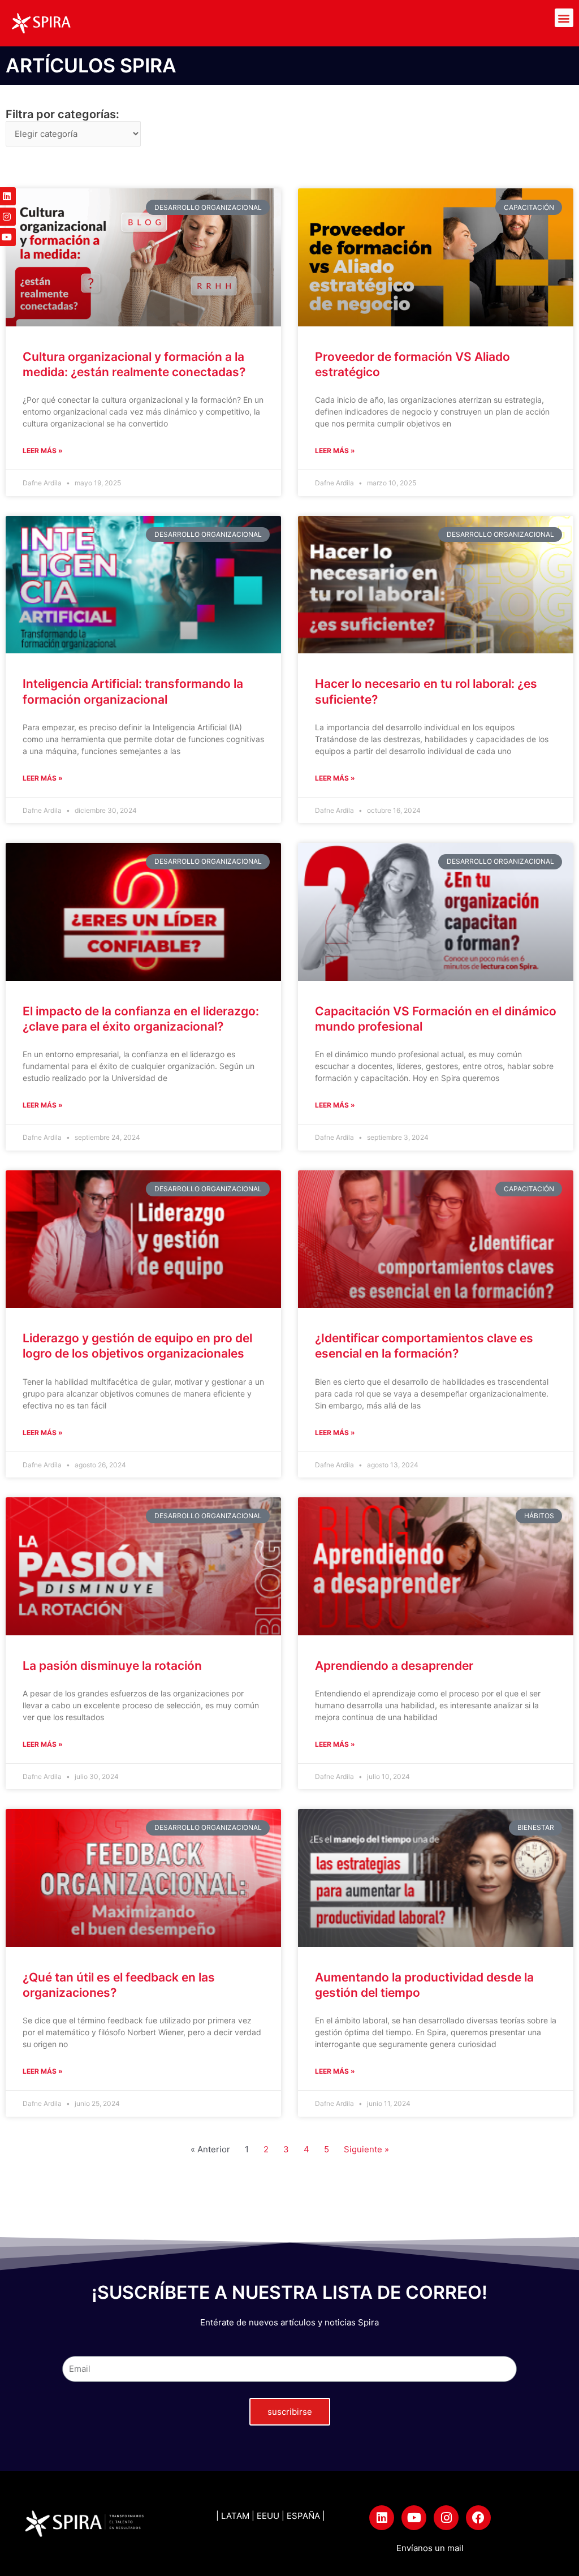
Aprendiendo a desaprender (394, 1666)
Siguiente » (366, 2149)
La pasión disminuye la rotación (112, 1666)
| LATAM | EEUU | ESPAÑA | (271, 2516)
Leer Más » (43, 451)
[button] (564, 18)
